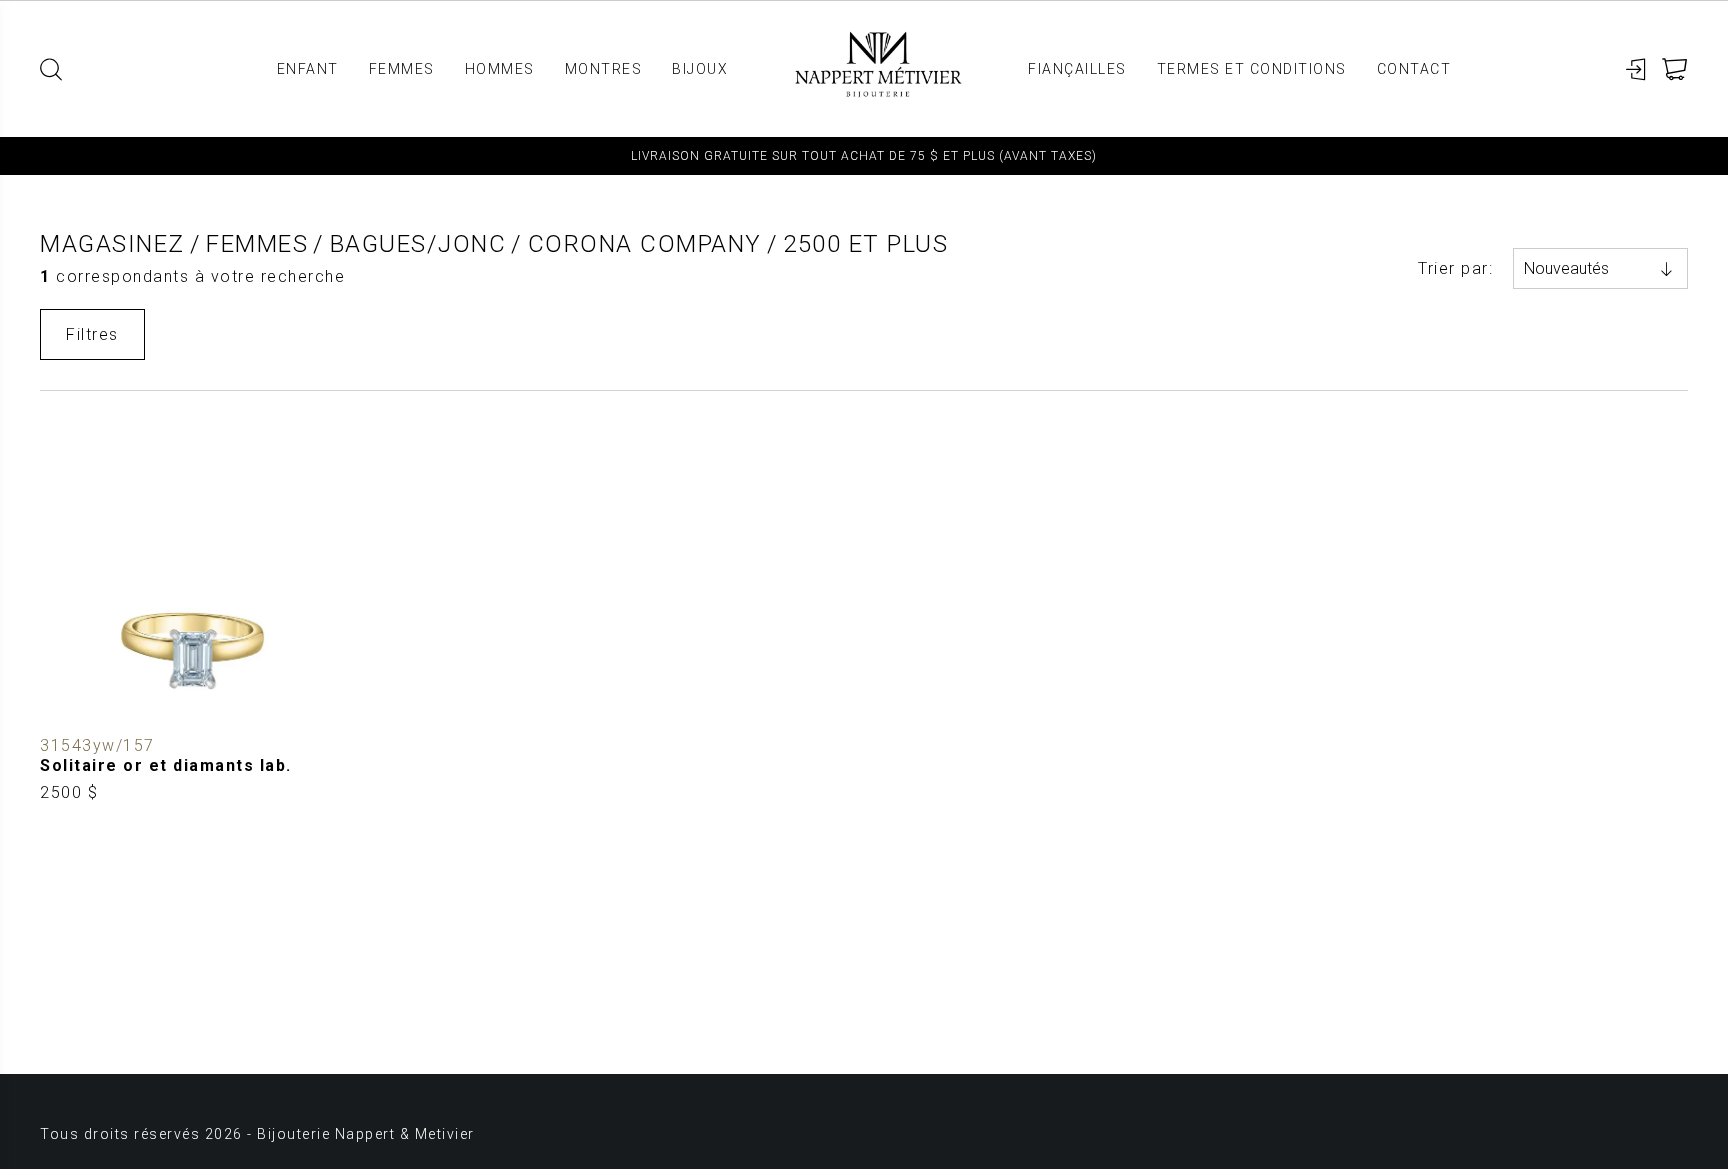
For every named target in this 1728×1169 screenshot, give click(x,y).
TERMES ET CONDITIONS (1252, 69)
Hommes (500, 69)
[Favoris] (55, 711)
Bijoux (700, 69)
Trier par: (1455, 268)
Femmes (402, 69)
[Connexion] (1636, 69)
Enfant (308, 69)
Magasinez (112, 244)
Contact (1414, 69)
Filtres (92, 334)
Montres (604, 69)
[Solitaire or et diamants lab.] (192, 612)
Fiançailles (1077, 69)
